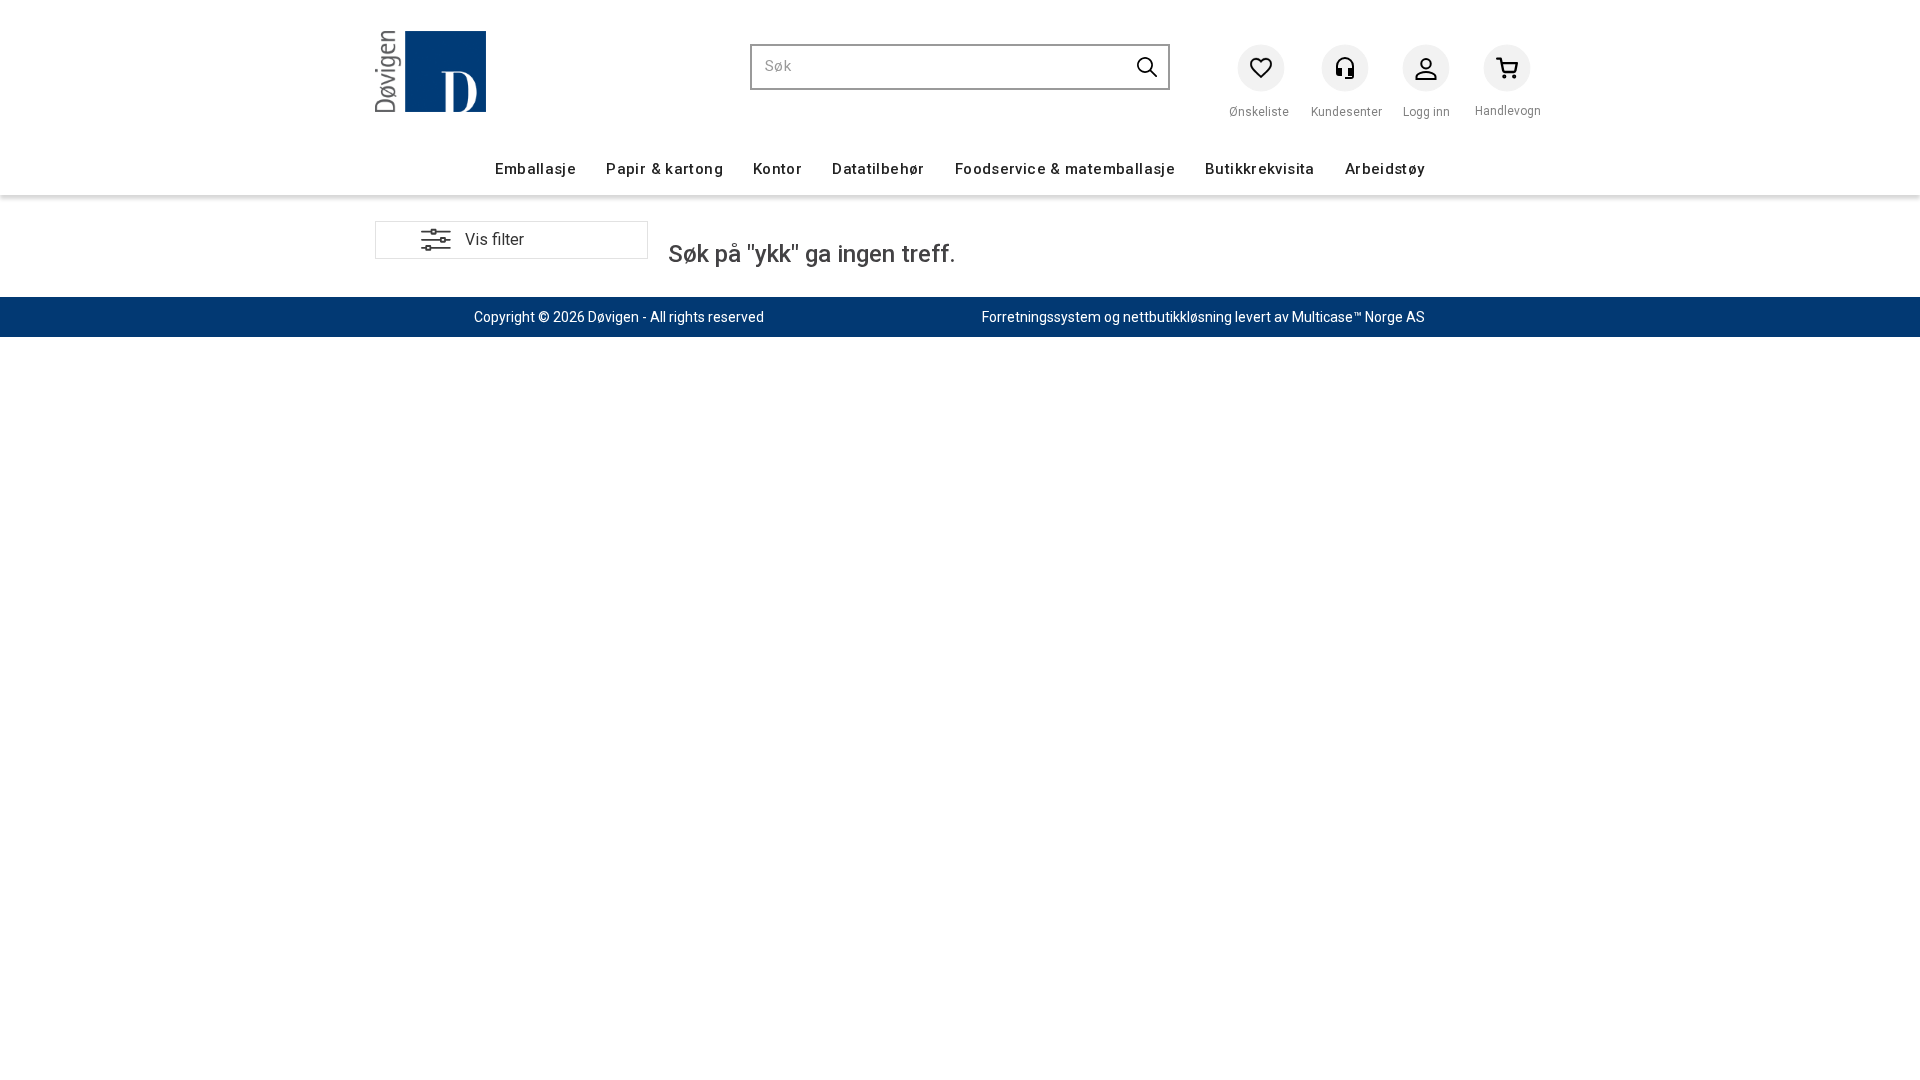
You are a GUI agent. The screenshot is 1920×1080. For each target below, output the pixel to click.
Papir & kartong (664, 169)
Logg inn (1426, 72)
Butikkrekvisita (1260, 169)
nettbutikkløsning (1177, 317)
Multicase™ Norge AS (1358, 317)
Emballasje (535, 169)
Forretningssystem (1041, 317)
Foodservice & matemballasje (1065, 169)
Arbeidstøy (1385, 169)
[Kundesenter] (1345, 68)
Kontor (777, 169)
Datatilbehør (878, 169)
